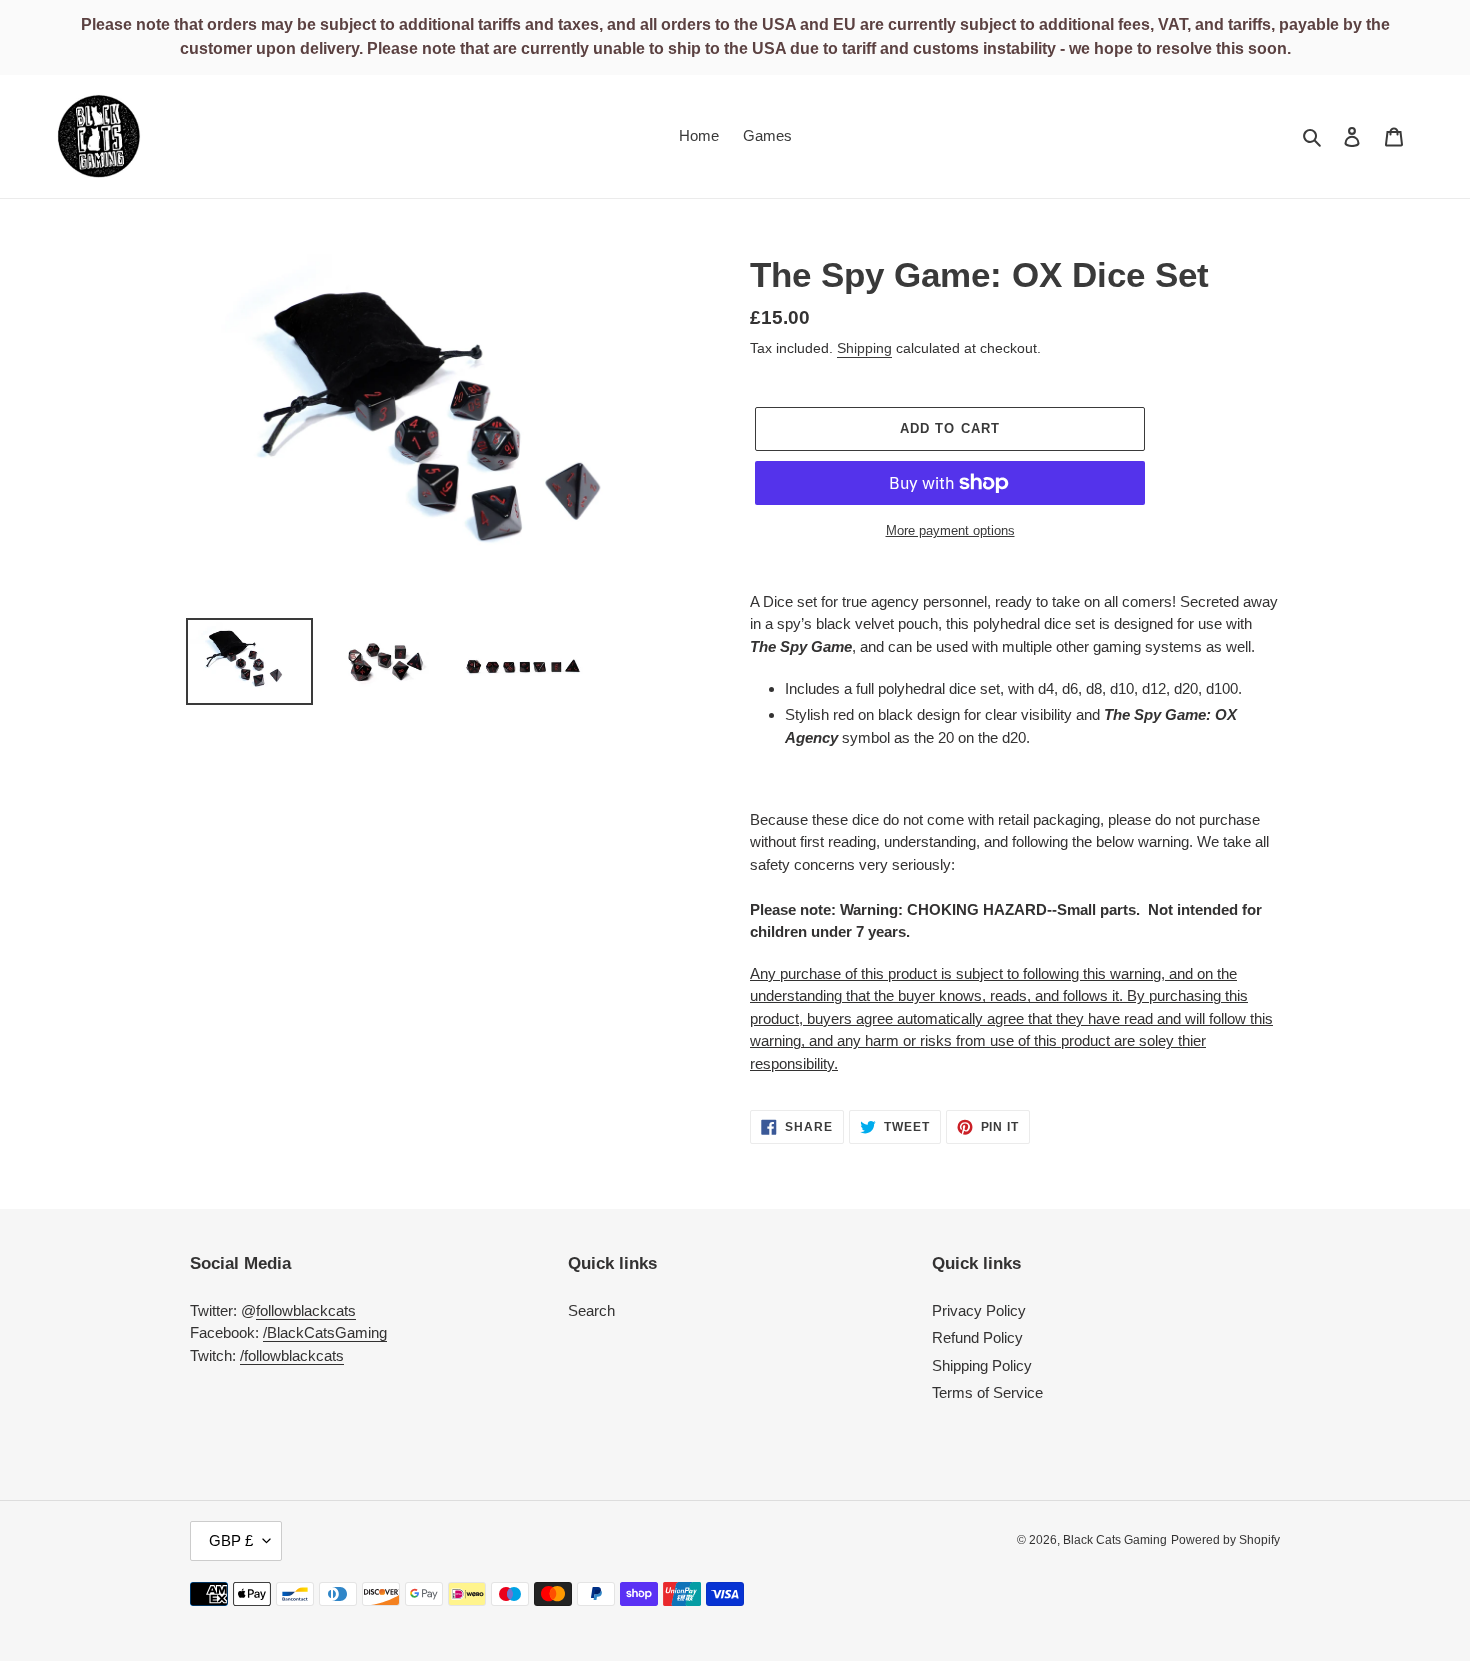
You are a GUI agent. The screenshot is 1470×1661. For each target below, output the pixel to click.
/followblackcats (292, 1355)
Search (591, 1310)
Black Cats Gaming (1115, 1540)
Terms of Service (987, 1392)
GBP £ (231, 1540)
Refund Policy (977, 1337)
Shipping (864, 348)
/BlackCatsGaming (325, 1332)
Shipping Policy (982, 1365)
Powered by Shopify (1225, 1540)
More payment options (950, 530)
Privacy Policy (979, 1310)
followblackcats (306, 1310)
